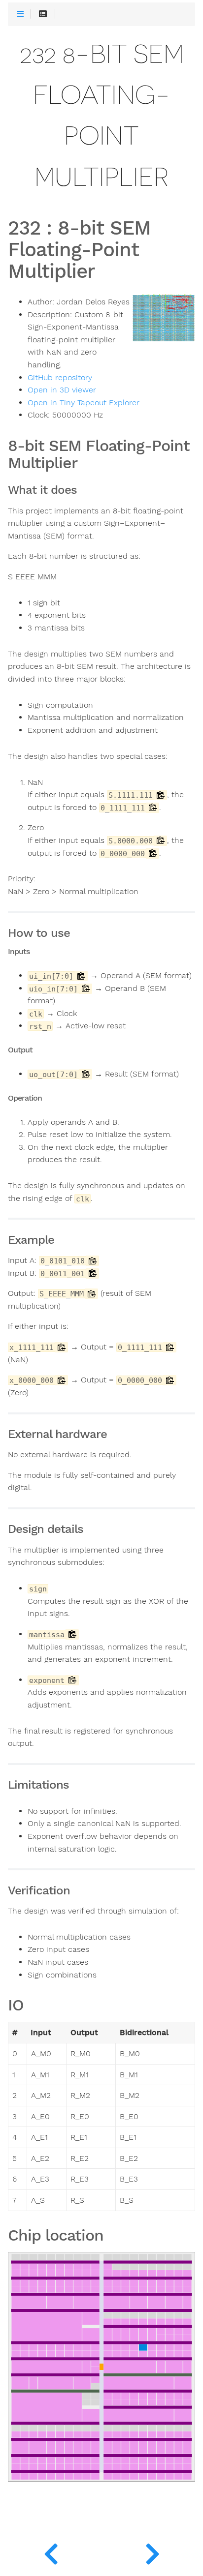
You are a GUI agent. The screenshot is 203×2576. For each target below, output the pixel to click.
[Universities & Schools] (51, 2551)
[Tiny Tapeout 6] (152, 2551)
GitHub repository (60, 378)
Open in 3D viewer (62, 390)
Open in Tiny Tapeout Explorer (84, 403)
